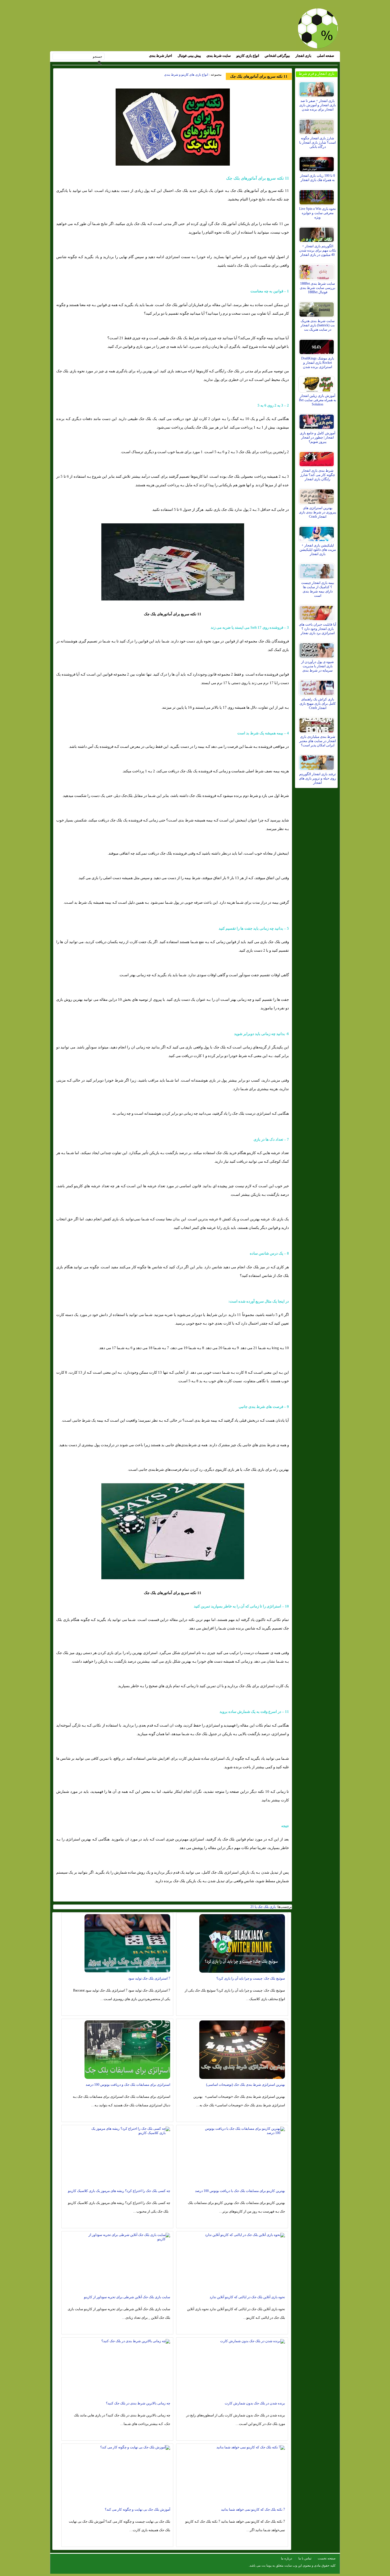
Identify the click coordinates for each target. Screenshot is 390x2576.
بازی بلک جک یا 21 (263, 1907)
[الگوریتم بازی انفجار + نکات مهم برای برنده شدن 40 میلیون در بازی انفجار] (317, 233)
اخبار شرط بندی (160, 56)
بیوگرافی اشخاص (277, 56)
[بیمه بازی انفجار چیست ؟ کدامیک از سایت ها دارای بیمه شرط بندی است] (317, 570)
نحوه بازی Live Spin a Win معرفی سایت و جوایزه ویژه (317, 213)
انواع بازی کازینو (248, 56)
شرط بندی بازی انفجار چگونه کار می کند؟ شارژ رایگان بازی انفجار (318, 475)
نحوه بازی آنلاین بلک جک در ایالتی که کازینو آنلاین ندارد (247, 2297)
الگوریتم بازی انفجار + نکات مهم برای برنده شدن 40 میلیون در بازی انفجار (318, 250)
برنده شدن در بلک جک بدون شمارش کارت (255, 2403)
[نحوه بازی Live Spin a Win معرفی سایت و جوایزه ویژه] (317, 196)
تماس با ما (305, 2558)
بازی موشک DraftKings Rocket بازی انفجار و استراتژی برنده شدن (318, 363)
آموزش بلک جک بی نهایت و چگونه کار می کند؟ (137, 2509)
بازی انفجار (303, 56)
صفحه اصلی (325, 56)
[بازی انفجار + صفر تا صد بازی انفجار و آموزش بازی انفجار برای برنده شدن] (317, 88)
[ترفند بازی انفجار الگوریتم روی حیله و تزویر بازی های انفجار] (317, 761)
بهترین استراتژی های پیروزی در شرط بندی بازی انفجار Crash (317, 512)
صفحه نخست (327, 2558)
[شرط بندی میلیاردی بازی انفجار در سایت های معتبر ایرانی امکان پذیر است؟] (317, 724)
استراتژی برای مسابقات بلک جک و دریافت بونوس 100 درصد (128, 2085)
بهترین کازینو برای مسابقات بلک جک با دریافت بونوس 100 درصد (240, 2191)
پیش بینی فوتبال (189, 56)
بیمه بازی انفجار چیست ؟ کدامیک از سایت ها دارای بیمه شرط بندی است (318, 589)
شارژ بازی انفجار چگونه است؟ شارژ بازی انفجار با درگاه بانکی (317, 142)
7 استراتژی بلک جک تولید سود (149, 1978)
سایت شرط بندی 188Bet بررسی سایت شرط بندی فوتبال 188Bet (317, 288)
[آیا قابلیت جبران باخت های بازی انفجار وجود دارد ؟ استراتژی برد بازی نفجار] (317, 612)
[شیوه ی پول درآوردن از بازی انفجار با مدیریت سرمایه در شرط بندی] (317, 649)
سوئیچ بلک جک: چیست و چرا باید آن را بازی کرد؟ (251, 1978)
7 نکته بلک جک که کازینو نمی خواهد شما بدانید (253, 2509)
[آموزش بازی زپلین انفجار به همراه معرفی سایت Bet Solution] (317, 383)
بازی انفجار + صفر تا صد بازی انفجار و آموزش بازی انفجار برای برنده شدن (317, 105)
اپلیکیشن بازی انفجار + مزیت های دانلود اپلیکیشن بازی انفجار (318, 550)
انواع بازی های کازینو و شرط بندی (186, 75)
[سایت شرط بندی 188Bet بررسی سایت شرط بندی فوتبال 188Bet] (317, 271)
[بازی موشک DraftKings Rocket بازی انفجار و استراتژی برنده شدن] (317, 345)
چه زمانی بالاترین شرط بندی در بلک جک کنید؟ (138, 2403)
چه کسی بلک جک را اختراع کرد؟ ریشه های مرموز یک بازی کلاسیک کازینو (119, 2191)
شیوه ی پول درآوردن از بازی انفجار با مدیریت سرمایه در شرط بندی (317, 666)
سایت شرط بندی (219, 56)
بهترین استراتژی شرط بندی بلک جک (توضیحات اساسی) (246, 2085)
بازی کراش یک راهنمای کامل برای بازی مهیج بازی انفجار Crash (318, 704)
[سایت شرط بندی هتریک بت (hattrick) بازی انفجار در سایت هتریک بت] (317, 308)
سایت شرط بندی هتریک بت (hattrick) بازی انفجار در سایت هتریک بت (318, 325)
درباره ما (287, 2558)
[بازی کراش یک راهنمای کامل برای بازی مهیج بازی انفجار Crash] (317, 686)
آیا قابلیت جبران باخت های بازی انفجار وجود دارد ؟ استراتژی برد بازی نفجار (317, 629)
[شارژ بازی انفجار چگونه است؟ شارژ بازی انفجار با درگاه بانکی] (317, 125)
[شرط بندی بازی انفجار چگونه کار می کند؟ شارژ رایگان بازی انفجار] (317, 458)
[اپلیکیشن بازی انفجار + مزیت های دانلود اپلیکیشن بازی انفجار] (317, 533)
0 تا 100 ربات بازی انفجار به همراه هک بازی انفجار (317, 178)
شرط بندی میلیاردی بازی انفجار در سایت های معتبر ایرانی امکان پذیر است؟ (317, 741)
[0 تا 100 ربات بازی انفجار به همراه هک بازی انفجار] (317, 163)
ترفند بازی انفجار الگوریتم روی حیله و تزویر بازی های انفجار (317, 778)
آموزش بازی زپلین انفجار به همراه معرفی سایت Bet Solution (317, 400)
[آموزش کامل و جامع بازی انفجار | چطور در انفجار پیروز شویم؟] (317, 420)
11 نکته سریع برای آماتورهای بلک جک (259, 76)
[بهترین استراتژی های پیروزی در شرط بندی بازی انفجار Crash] (317, 495)
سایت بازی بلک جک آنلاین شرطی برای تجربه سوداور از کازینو (127, 2297)
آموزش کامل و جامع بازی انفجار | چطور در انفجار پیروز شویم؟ (317, 437)
